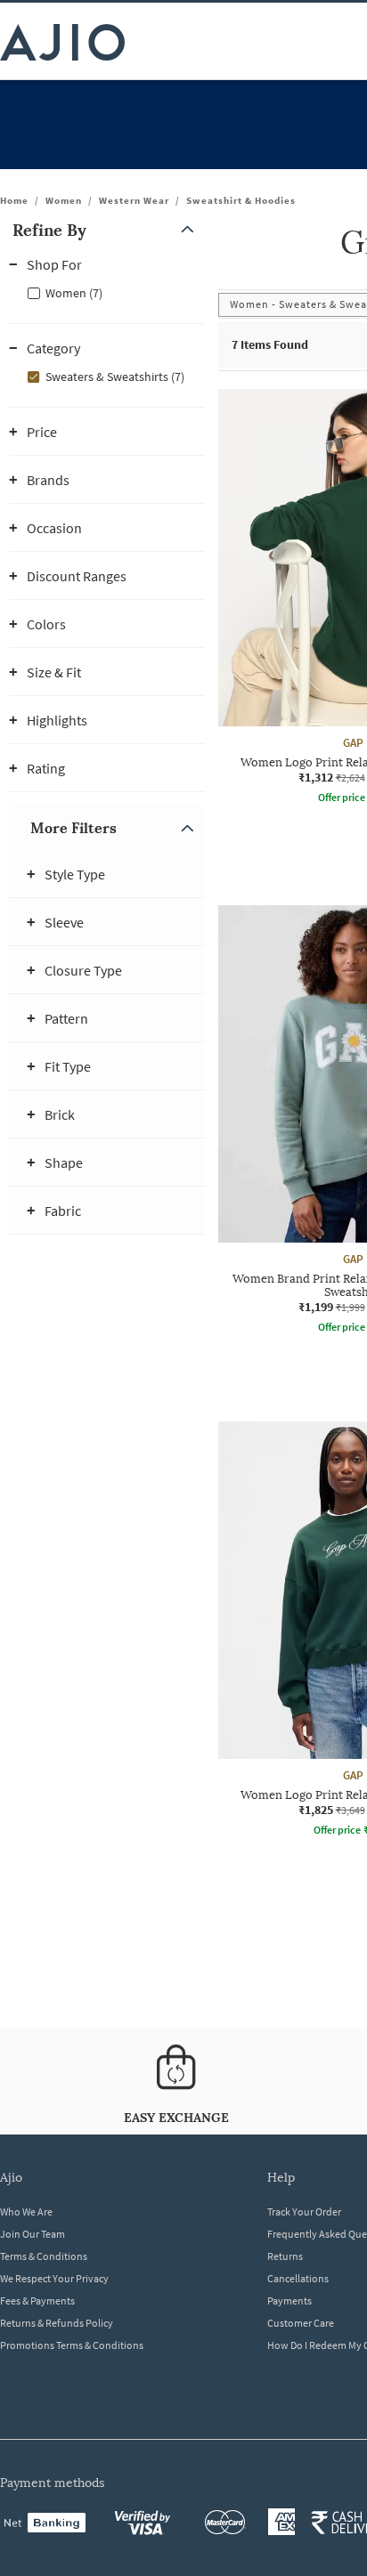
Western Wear (134, 200)
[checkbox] (107, 292)
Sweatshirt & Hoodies (241, 200)
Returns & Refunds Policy (57, 2323)
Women (64, 200)
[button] (107, 230)
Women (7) (74, 293)
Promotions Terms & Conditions (72, 2345)
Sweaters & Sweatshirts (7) (115, 377)
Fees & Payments (37, 2301)
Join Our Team (33, 2234)
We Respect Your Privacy (54, 2278)
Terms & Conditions (44, 2256)
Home (14, 200)
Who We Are (26, 2211)
